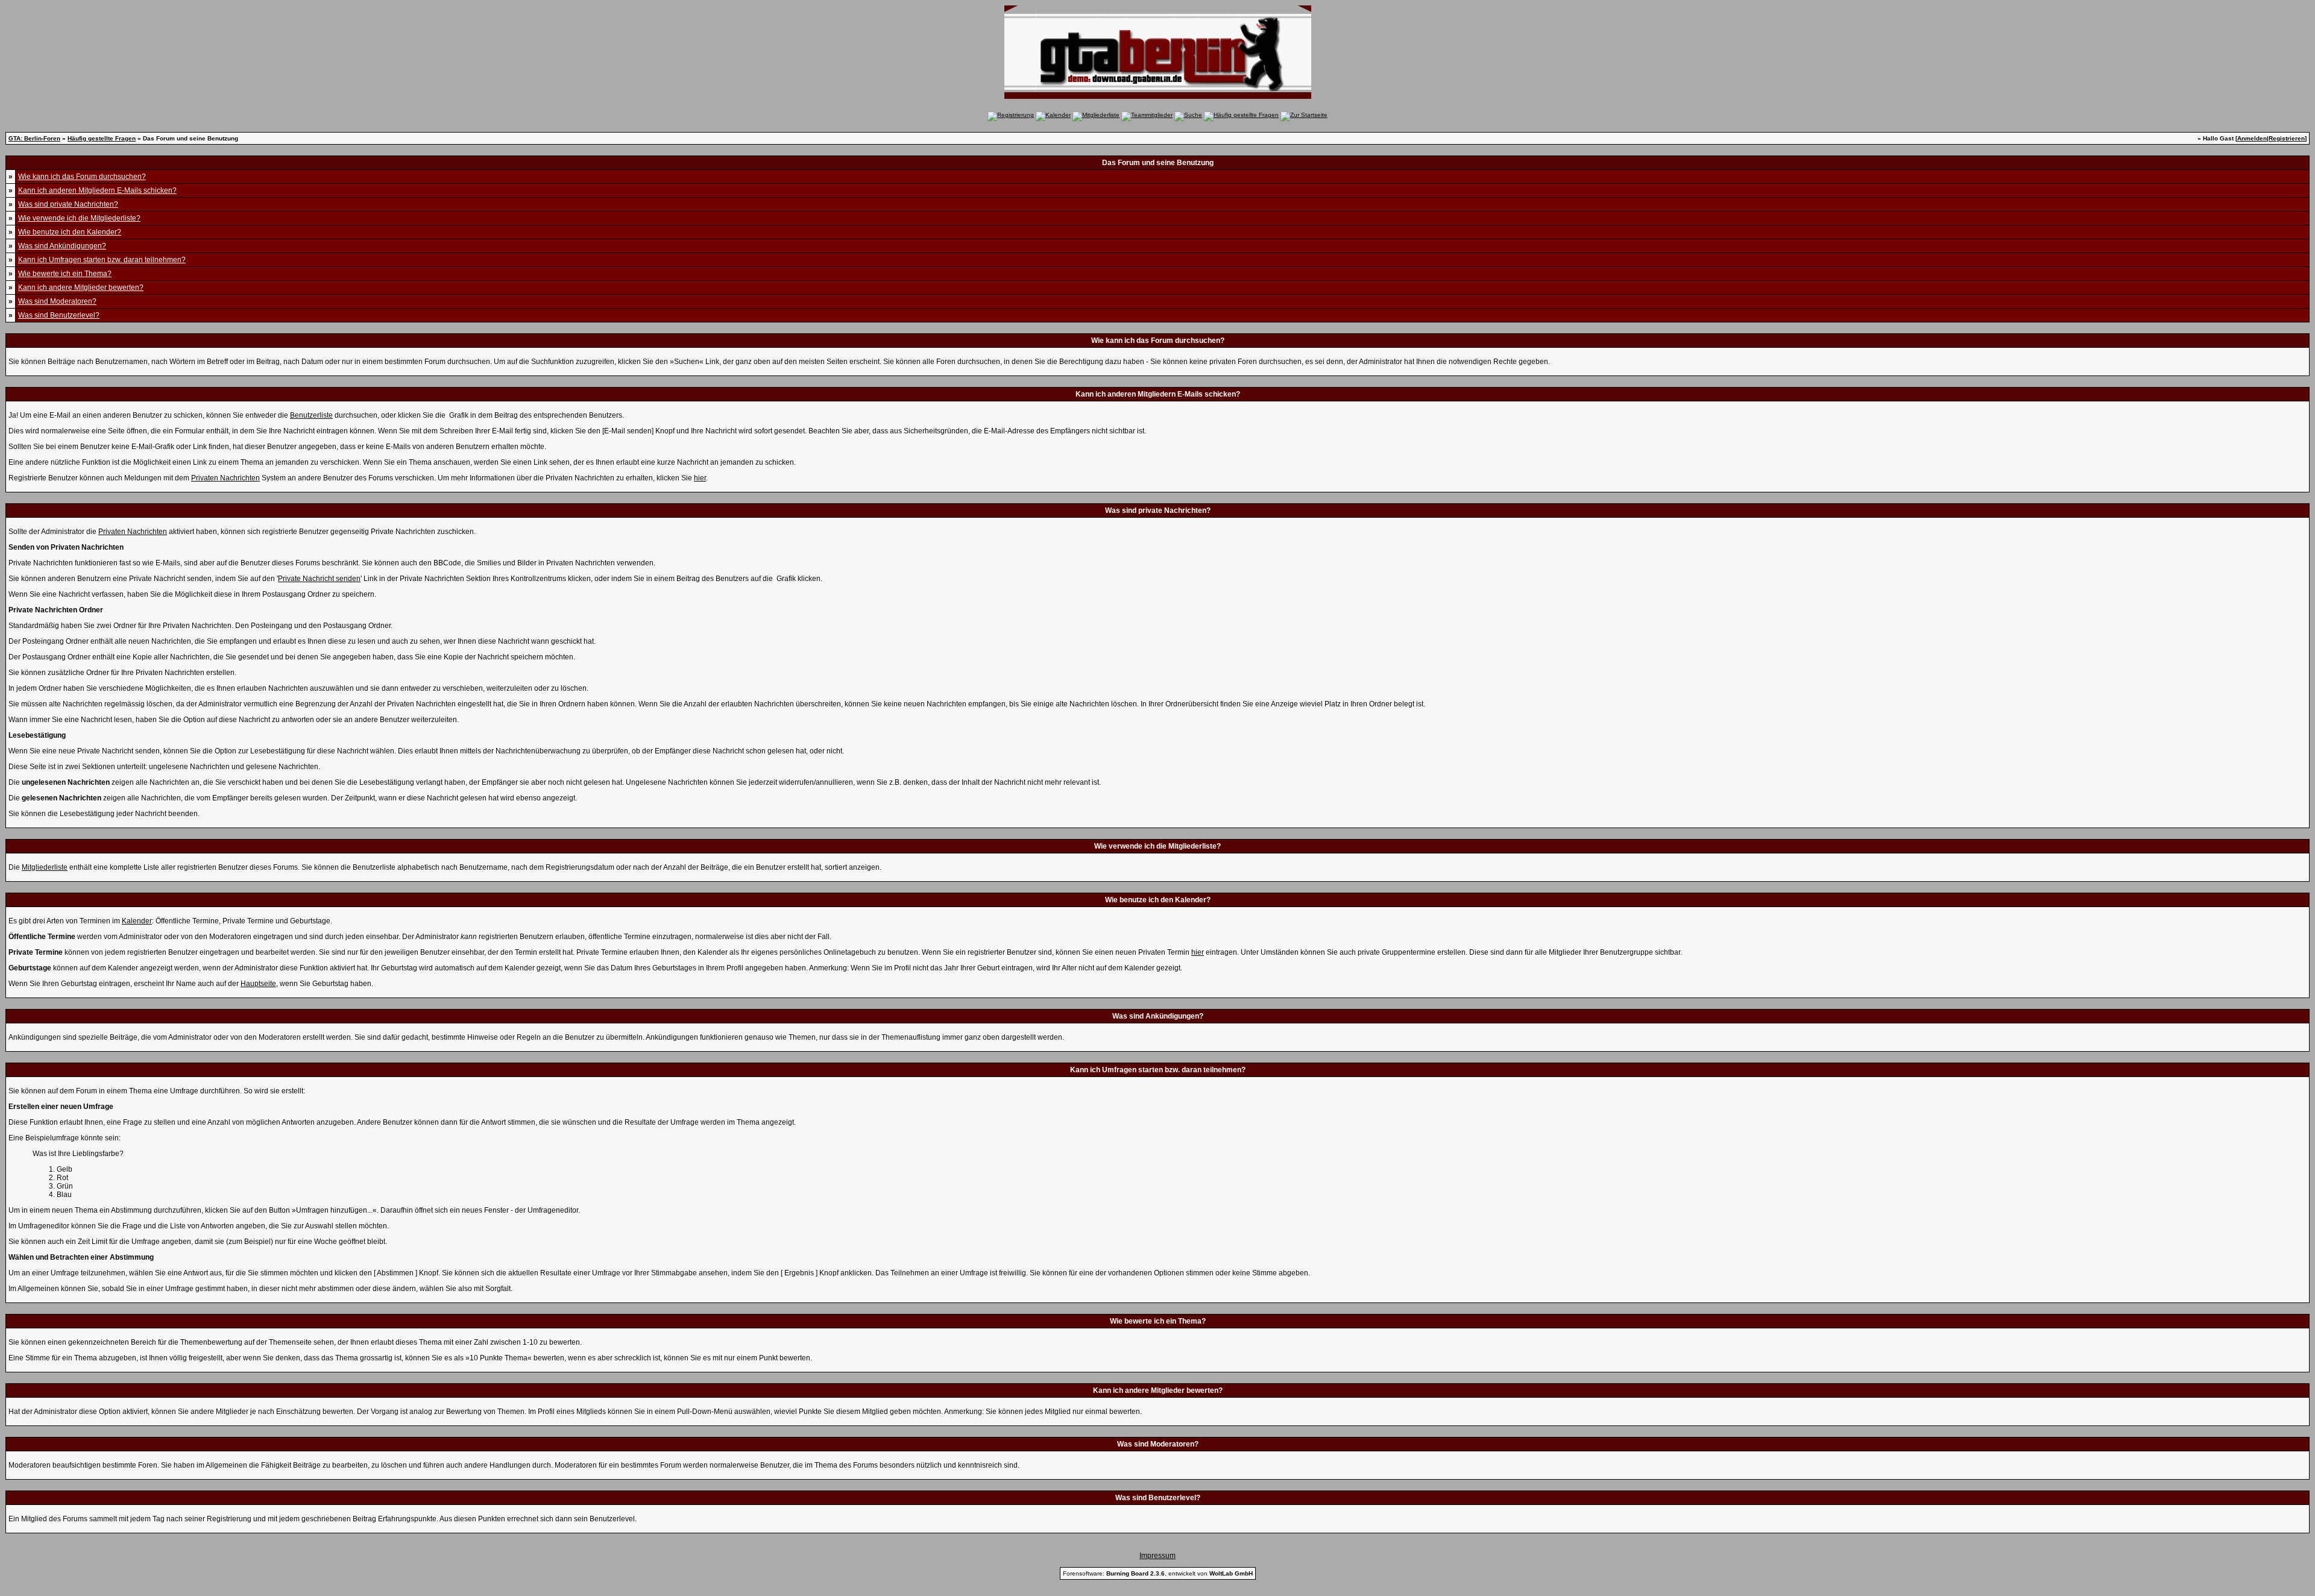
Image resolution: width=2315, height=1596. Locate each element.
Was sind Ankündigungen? (62, 246)
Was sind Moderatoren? (57, 301)
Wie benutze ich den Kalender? (70, 232)
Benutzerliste (311, 415)
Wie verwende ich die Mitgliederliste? (79, 218)
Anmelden (2252, 138)
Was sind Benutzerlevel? (59, 315)
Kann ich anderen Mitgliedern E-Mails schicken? (97, 190)
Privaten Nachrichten (225, 478)
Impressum (1157, 1556)
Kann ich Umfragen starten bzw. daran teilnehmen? (102, 260)
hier (700, 478)
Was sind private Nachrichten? (68, 204)
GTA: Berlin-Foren (34, 138)
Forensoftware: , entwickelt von (1158, 1573)
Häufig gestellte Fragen (102, 138)
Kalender (137, 921)
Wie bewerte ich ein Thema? (65, 274)
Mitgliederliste (45, 867)
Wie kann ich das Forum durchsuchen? (82, 177)
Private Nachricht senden (319, 579)
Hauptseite (258, 984)
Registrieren (2287, 138)
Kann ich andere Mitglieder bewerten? (81, 287)
